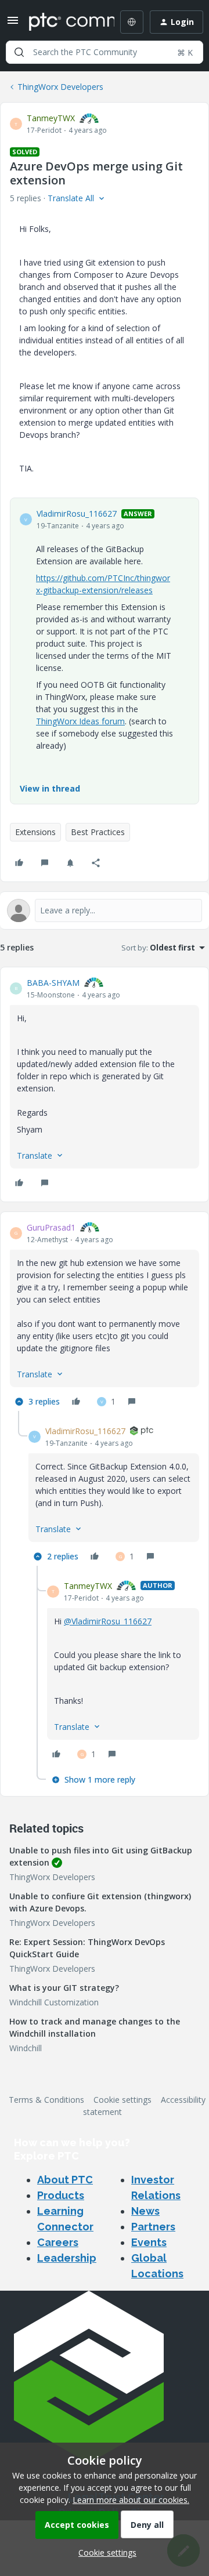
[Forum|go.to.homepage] (63, 22)
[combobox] (105, 52)
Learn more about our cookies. (131, 2500)
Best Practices (98, 832)
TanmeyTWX (51, 118)
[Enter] (19, 52)
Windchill (26, 2048)
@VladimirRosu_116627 (108, 1621)
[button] (13, 24)
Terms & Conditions (46, 2100)
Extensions (35, 832)
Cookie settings (122, 2100)
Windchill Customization (54, 2002)
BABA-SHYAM (53, 983)
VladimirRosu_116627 (77, 514)
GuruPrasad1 (51, 1227)
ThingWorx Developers (60, 87)
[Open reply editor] (105, 910)
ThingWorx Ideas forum (80, 721)
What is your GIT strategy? (64, 1988)
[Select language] (132, 22)
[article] (105, 1084)
